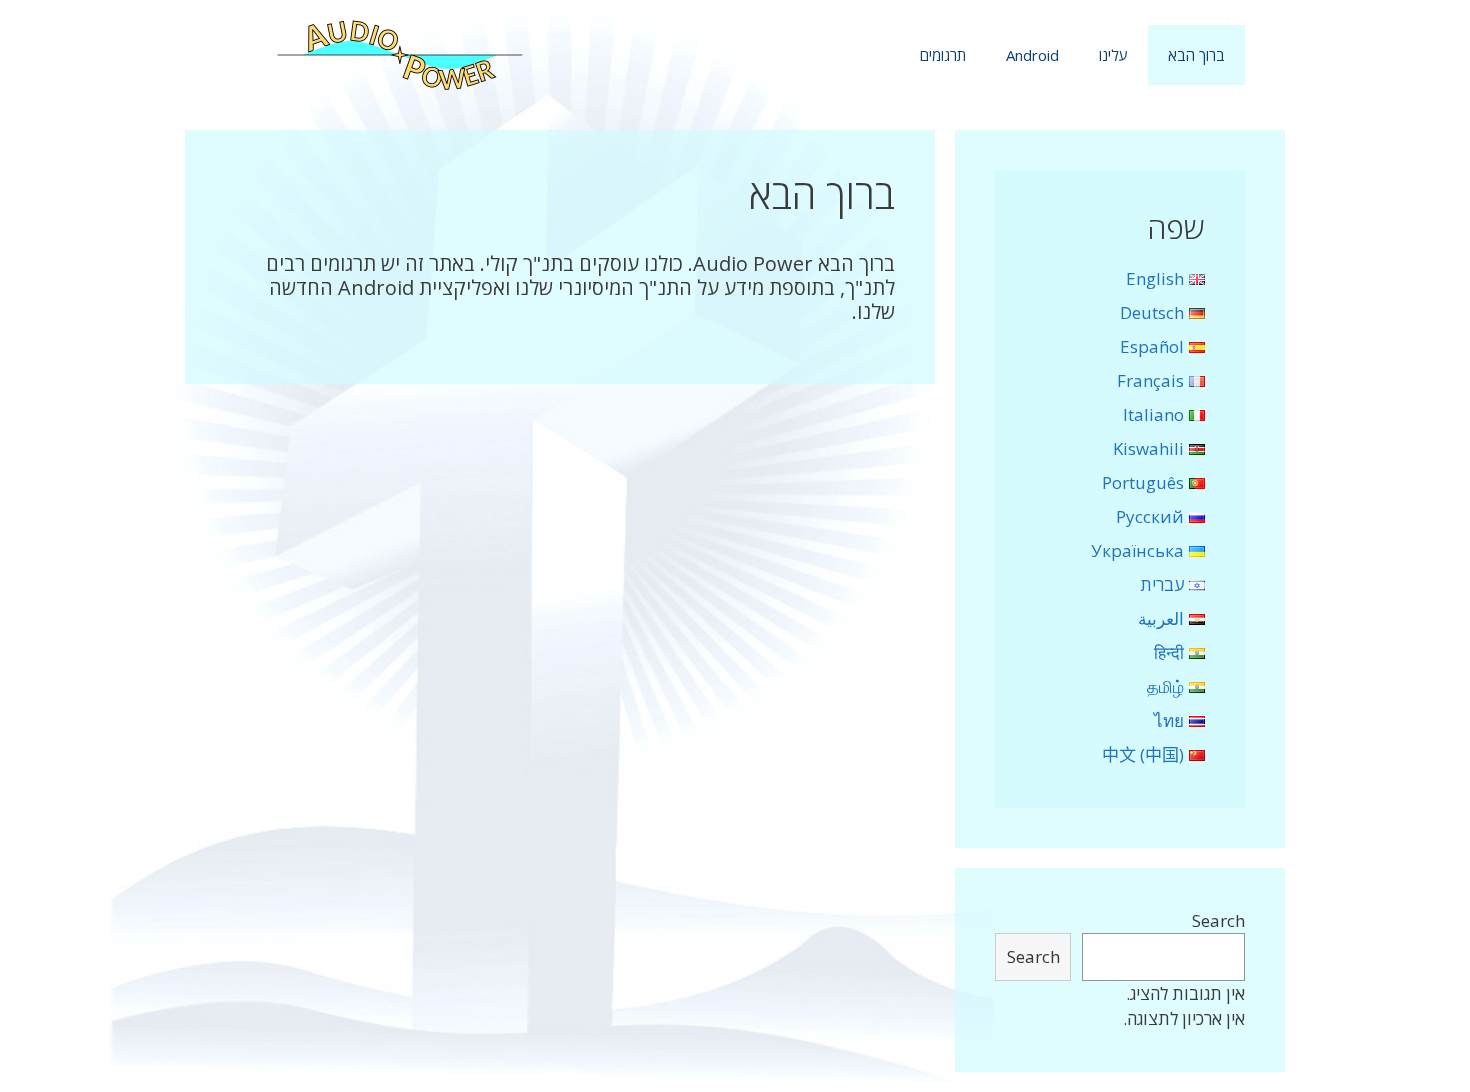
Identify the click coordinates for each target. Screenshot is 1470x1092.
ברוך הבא (1196, 55)
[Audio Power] (400, 53)
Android (1032, 55)
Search (1218, 920)
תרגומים (943, 55)
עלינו (1113, 55)
